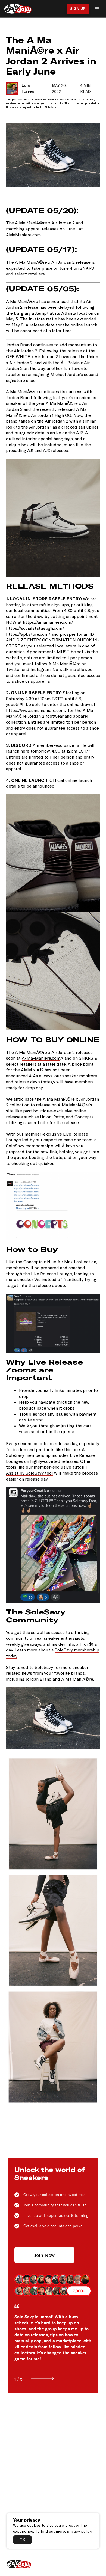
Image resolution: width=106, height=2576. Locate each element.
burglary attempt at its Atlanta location (54, 313)
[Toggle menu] (97, 9)
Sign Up (78, 9)
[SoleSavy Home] (18, 9)
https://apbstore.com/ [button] (28, 634)
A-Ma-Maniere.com (41, 1058)
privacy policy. (79, 2531)
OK (22, 2540)
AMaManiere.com (23, 235)
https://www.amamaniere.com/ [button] (36, 710)
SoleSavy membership (28, 1455)
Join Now (44, 2255)
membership (38, 1146)
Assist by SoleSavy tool (29, 1473)
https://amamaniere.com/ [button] (48, 622)
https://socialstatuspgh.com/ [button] (35, 628)
